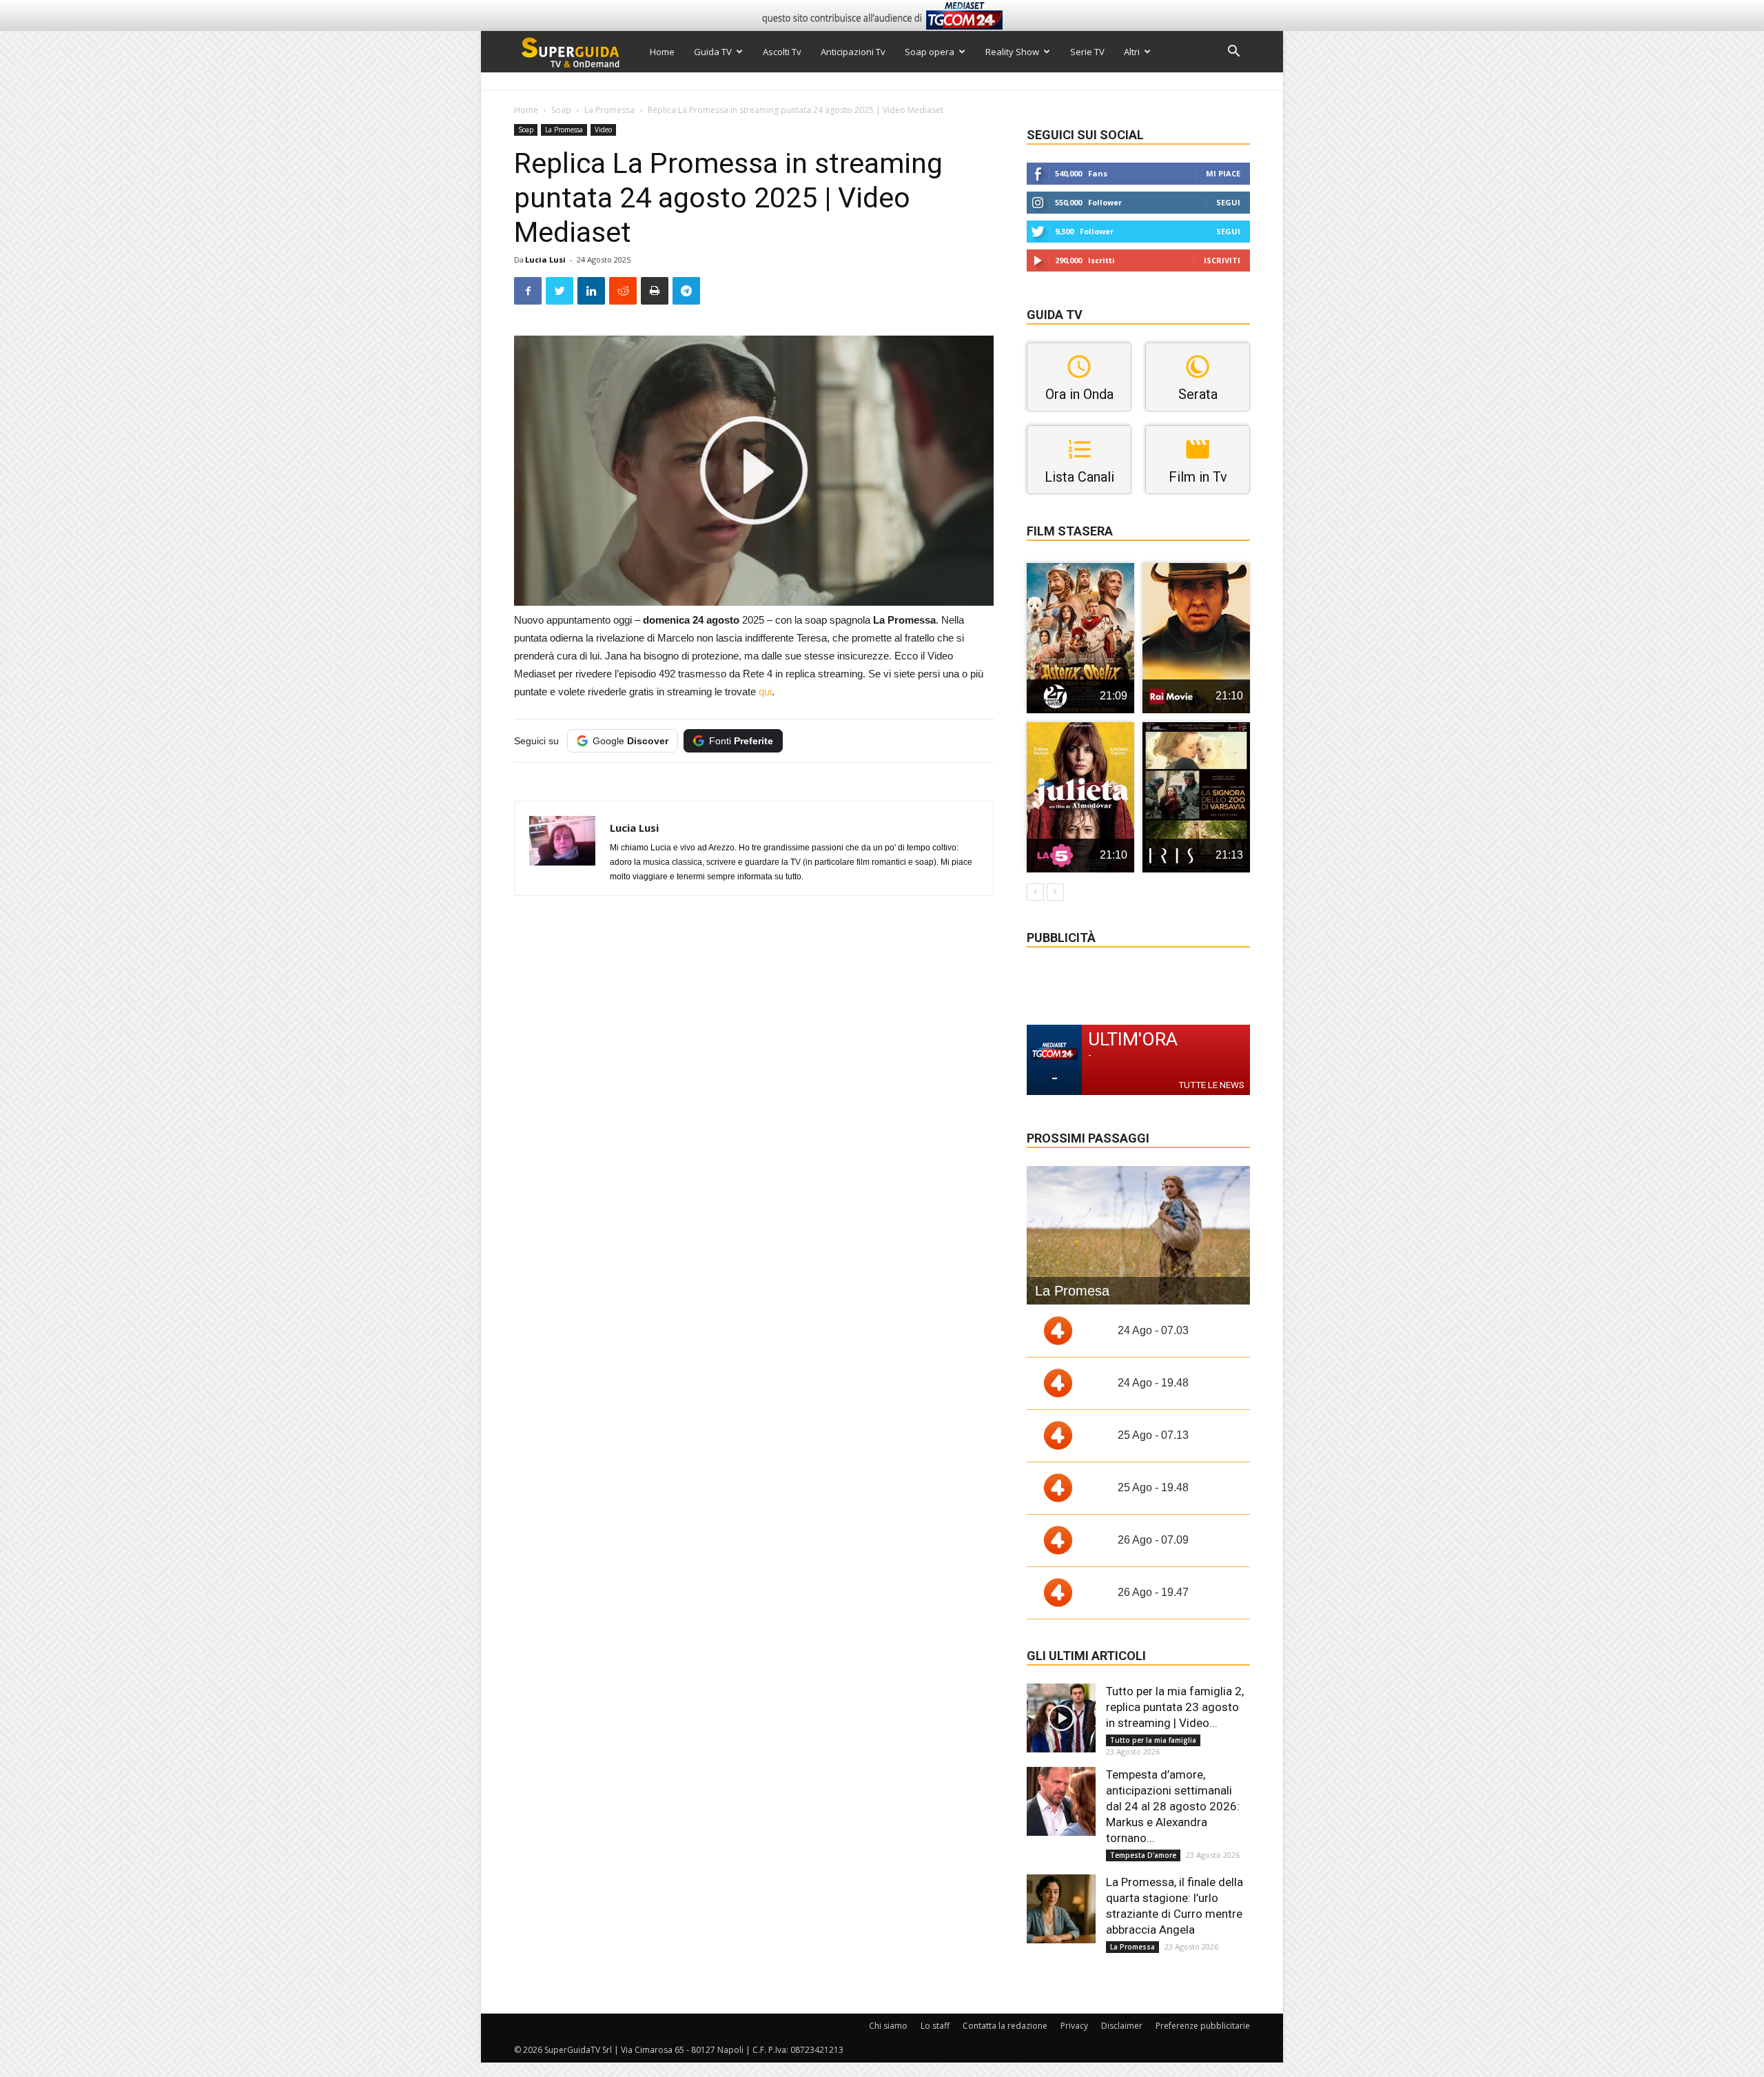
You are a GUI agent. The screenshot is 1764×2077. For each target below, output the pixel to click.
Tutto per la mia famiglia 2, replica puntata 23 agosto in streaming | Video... (1175, 1707)
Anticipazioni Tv (853, 52)
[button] (1233, 53)
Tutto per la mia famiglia (1153, 1740)
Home (662, 52)
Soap (561, 110)
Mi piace (1223, 173)
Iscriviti (1222, 260)
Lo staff (935, 2026)
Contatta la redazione (1005, 2026)
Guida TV (713, 52)
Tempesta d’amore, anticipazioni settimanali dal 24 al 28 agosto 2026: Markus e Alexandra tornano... (1173, 1806)
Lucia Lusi (545, 259)
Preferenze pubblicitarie (1203, 2026)
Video (603, 130)
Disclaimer (1122, 2026)
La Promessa (609, 110)
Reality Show (1012, 52)
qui (765, 692)
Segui (1228, 202)
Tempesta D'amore (1143, 1855)
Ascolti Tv (782, 52)
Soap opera (930, 52)
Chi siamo (888, 2026)
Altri (1132, 52)
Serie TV (1087, 52)
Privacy (1074, 2026)
